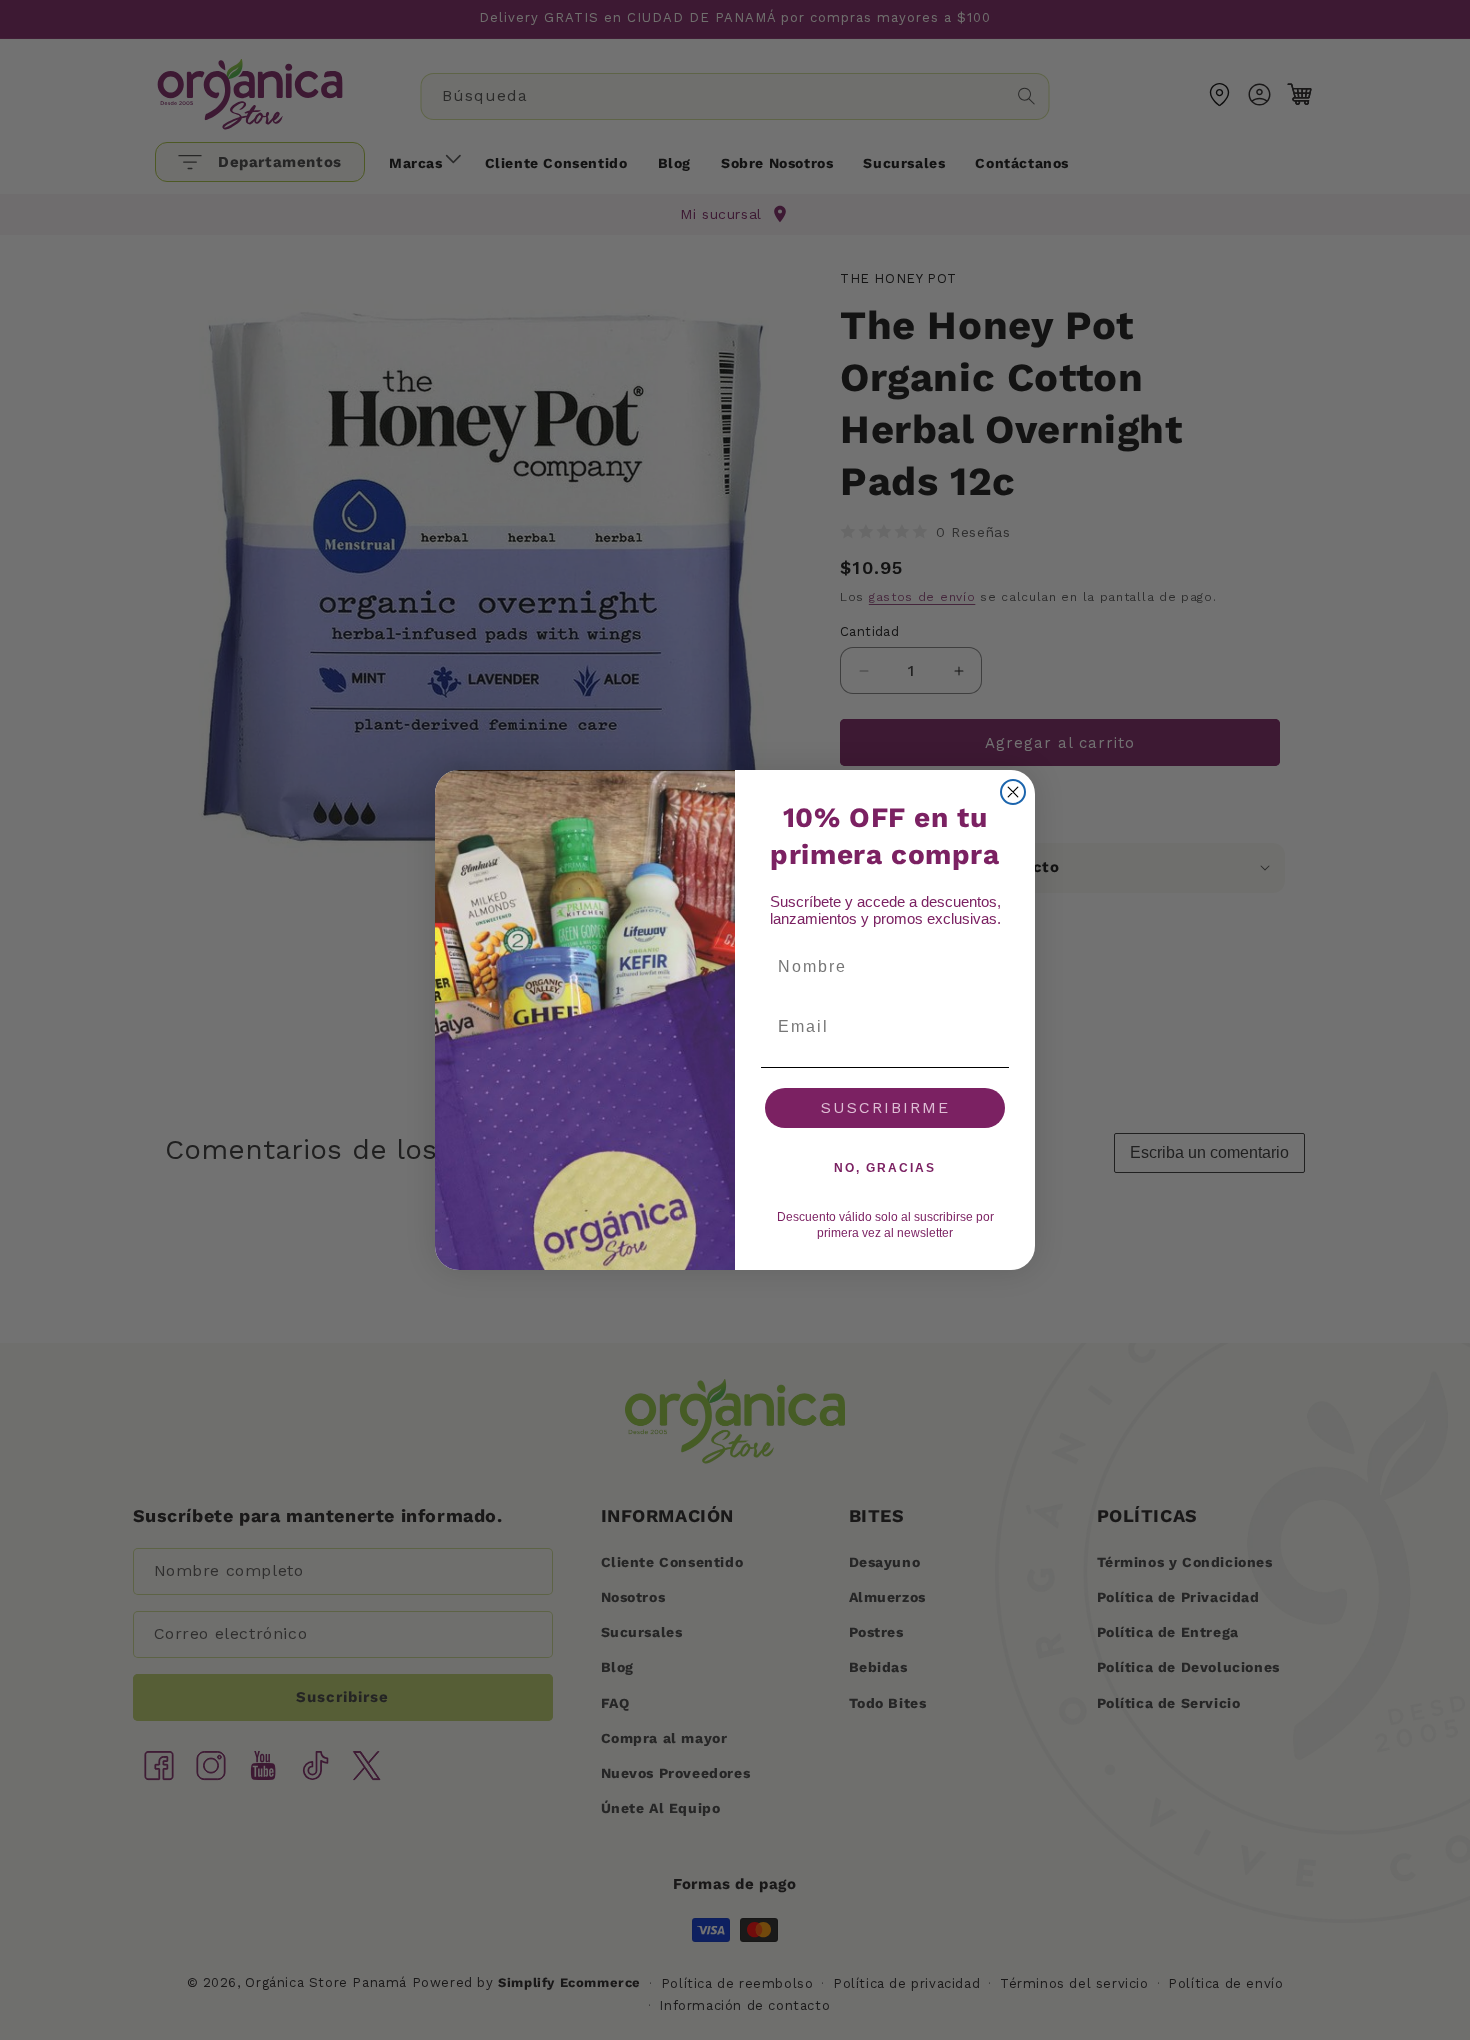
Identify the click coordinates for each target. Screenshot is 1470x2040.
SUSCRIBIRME (885, 1107)
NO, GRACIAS (885, 1168)
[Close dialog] (1013, 792)
